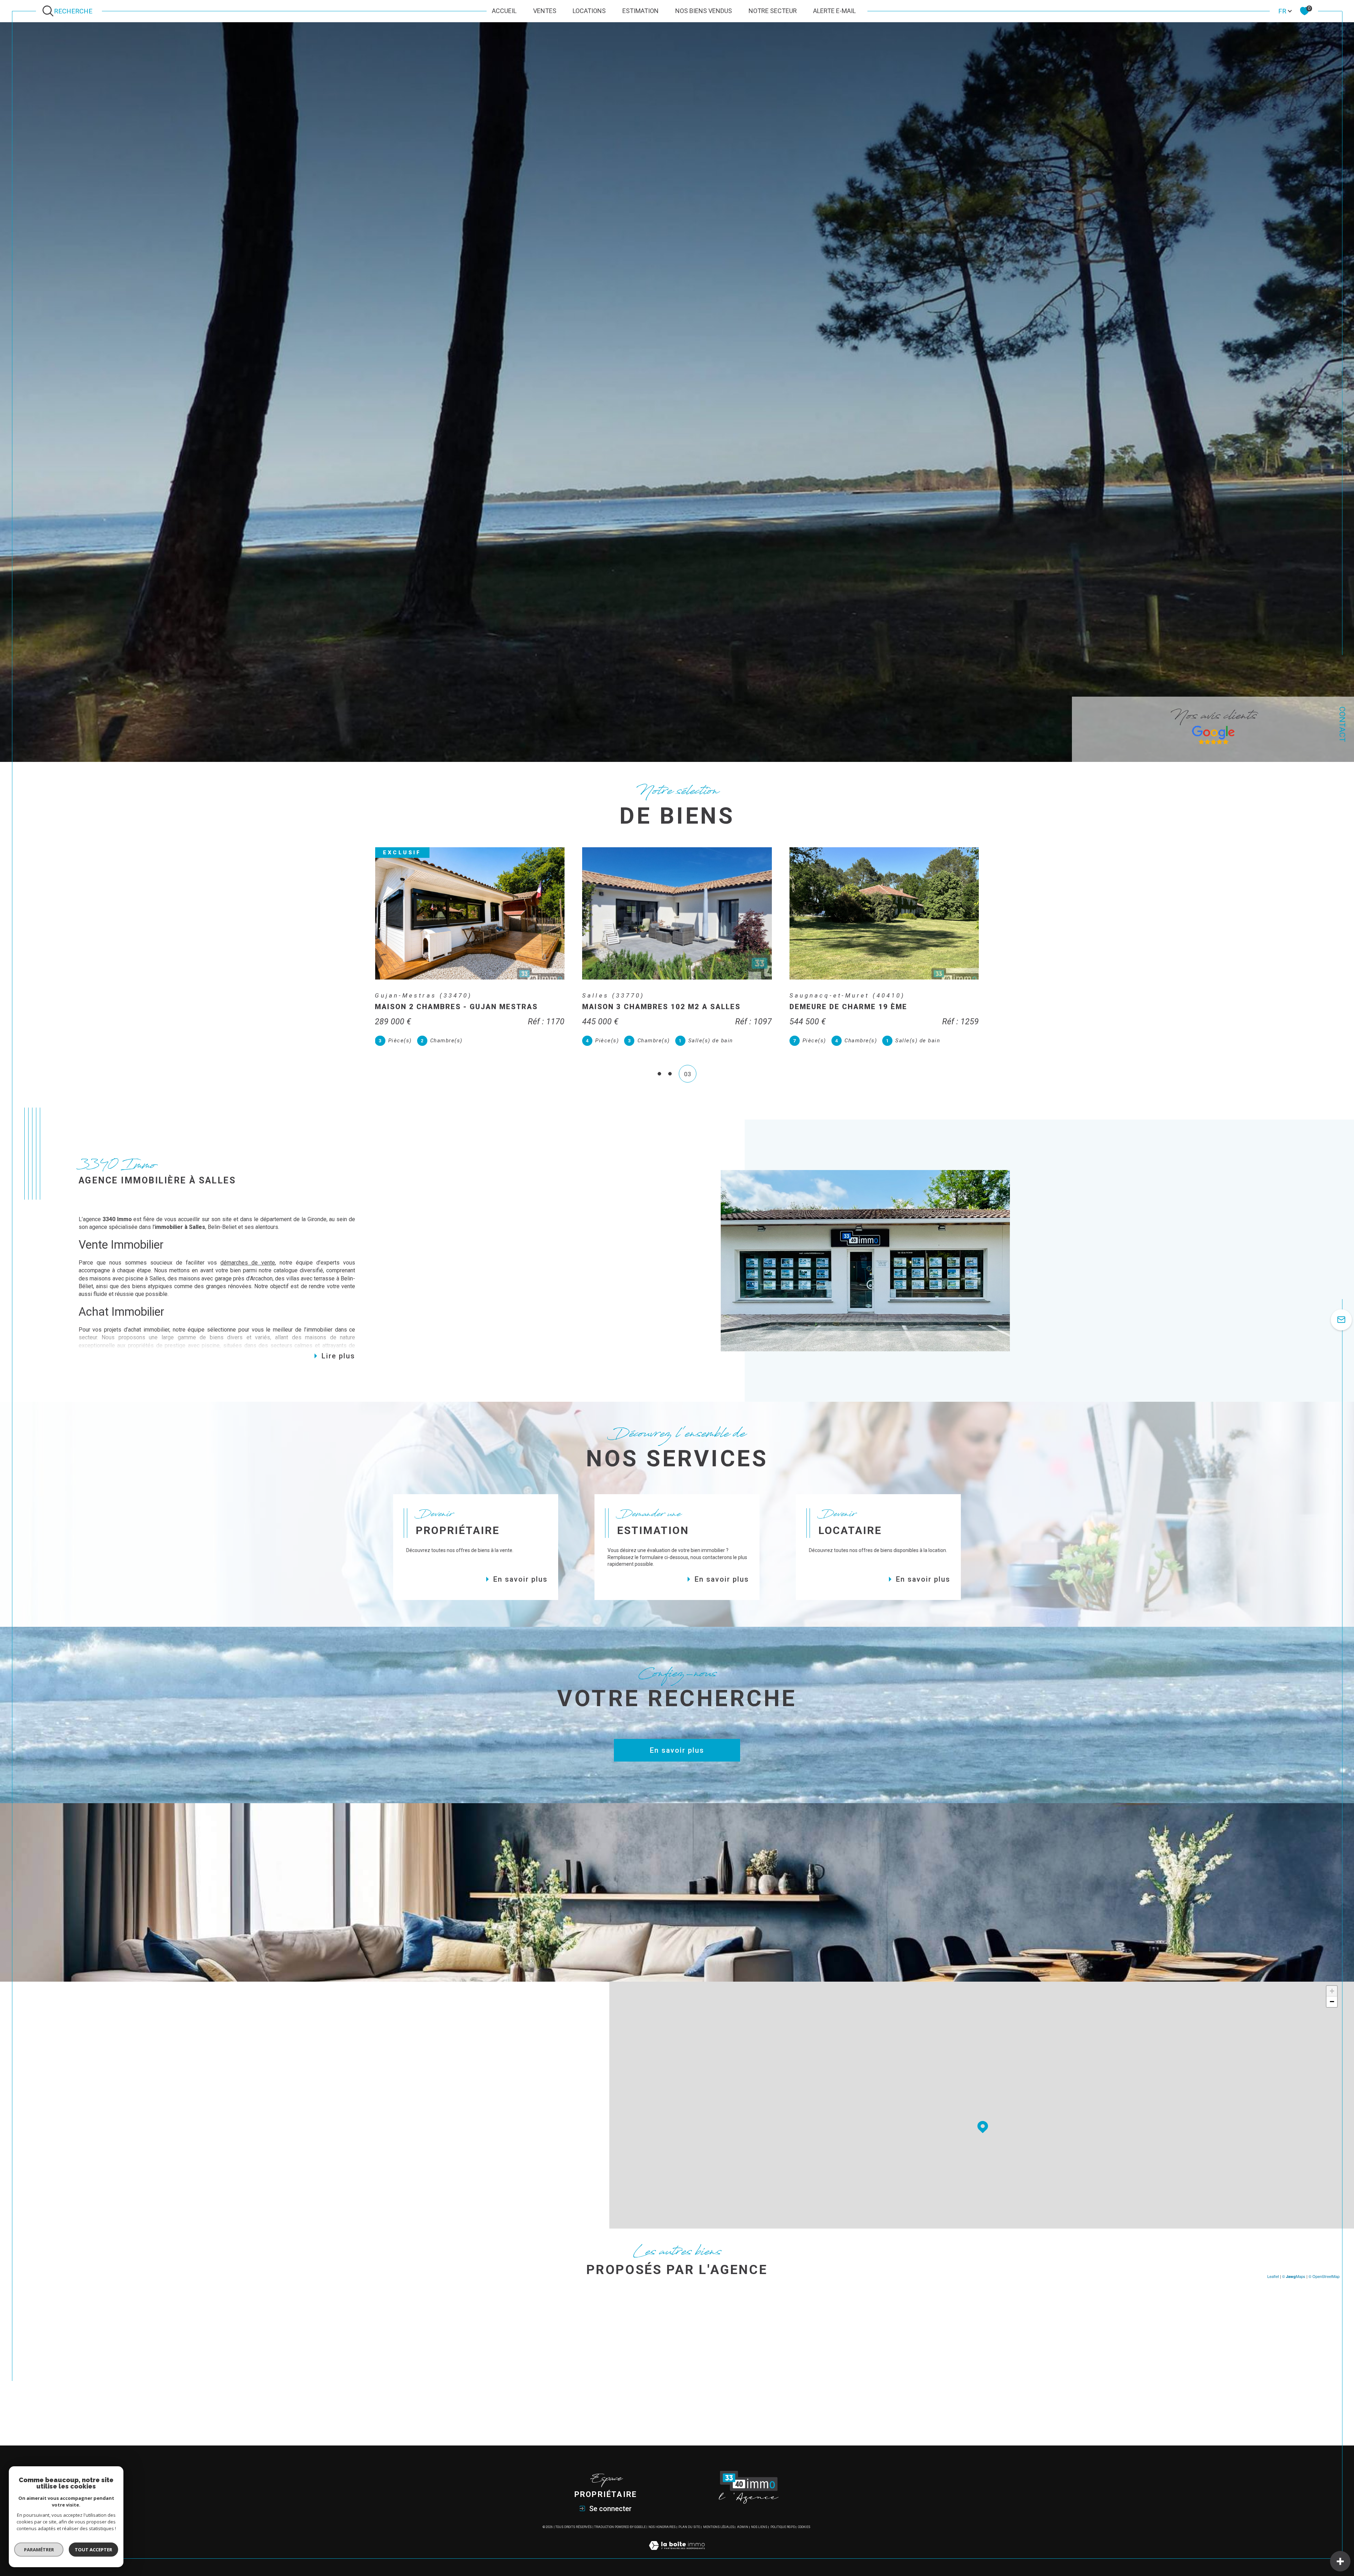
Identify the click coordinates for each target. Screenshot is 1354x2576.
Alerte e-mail (834, 11)
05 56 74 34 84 (127, 2089)
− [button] (1332, 2002)
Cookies (804, 2527)
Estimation (641, 11)
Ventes (545, 11)
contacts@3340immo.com (140, 2109)
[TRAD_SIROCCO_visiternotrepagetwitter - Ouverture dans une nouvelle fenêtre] (131, 2195)
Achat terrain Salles (499, 2338)
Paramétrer (39, 2550)
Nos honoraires (662, 2527)
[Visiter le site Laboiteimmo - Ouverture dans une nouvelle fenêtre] (677, 2554)
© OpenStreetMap (1324, 2276)
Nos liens (759, 2527)
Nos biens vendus (704, 11)
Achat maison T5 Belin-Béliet (852, 2394)
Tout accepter (93, 2550)
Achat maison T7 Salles (843, 2366)
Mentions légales (719, 2527)
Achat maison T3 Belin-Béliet (852, 2380)
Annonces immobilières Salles (669, 2338)
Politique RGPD (783, 2527)
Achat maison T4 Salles (843, 2324)
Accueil (504, 11)
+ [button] (1332, 1991)
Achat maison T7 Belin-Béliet (852, 2408)
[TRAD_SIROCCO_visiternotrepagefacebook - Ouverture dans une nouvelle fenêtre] (107, 2195)
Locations (589, 11)
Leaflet (1273, 2276)
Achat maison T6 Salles (843, 2352)
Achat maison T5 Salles (843, 2338)
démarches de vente (248, 1263)
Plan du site (689, 2527)
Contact (1342, 724)
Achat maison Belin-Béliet (509, 2352)
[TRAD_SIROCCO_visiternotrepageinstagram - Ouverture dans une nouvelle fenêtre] (155, 2195)
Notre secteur (773, 11)
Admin (743, 2527)
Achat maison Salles (500, 2324)
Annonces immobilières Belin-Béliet (678, 2324)
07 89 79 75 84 (127, 2080)
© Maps (1294, 2276)
